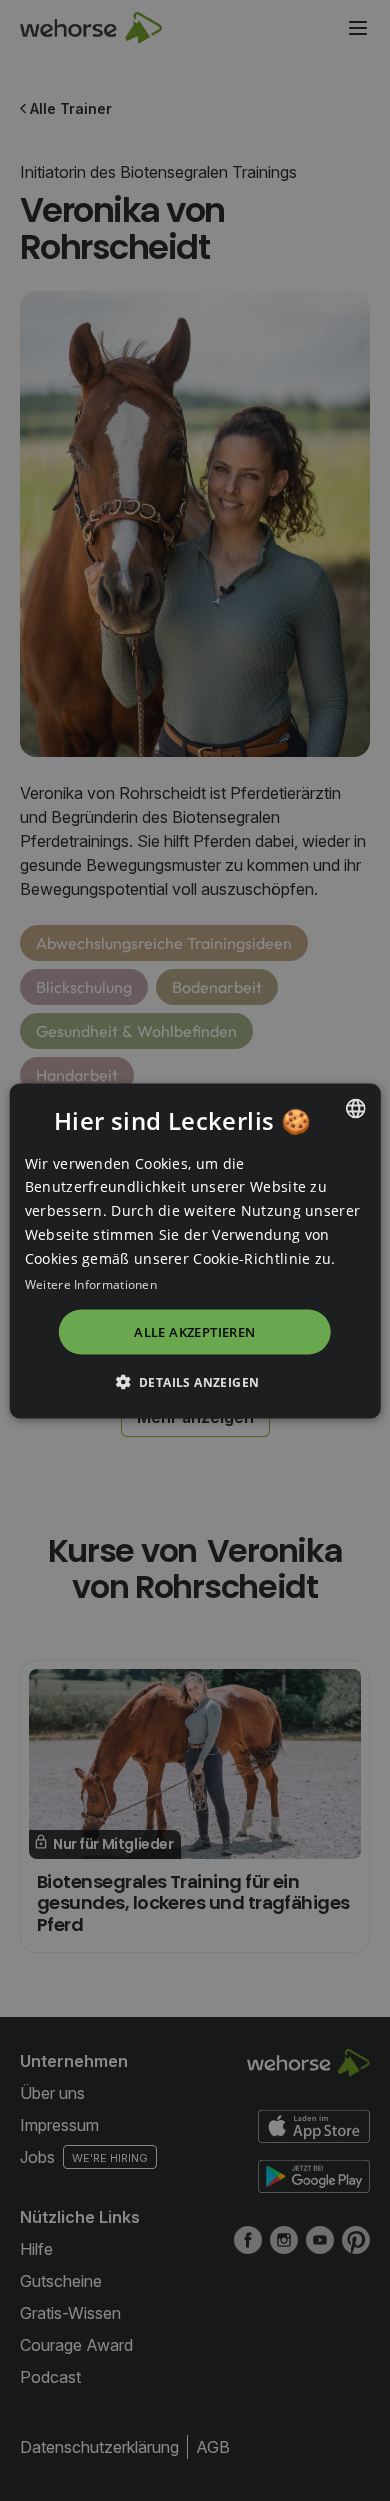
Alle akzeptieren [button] (194, 1332)
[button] (195, 1381)
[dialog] (195, 1250)
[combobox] (355, 1108)
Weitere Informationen (91, 1284)
